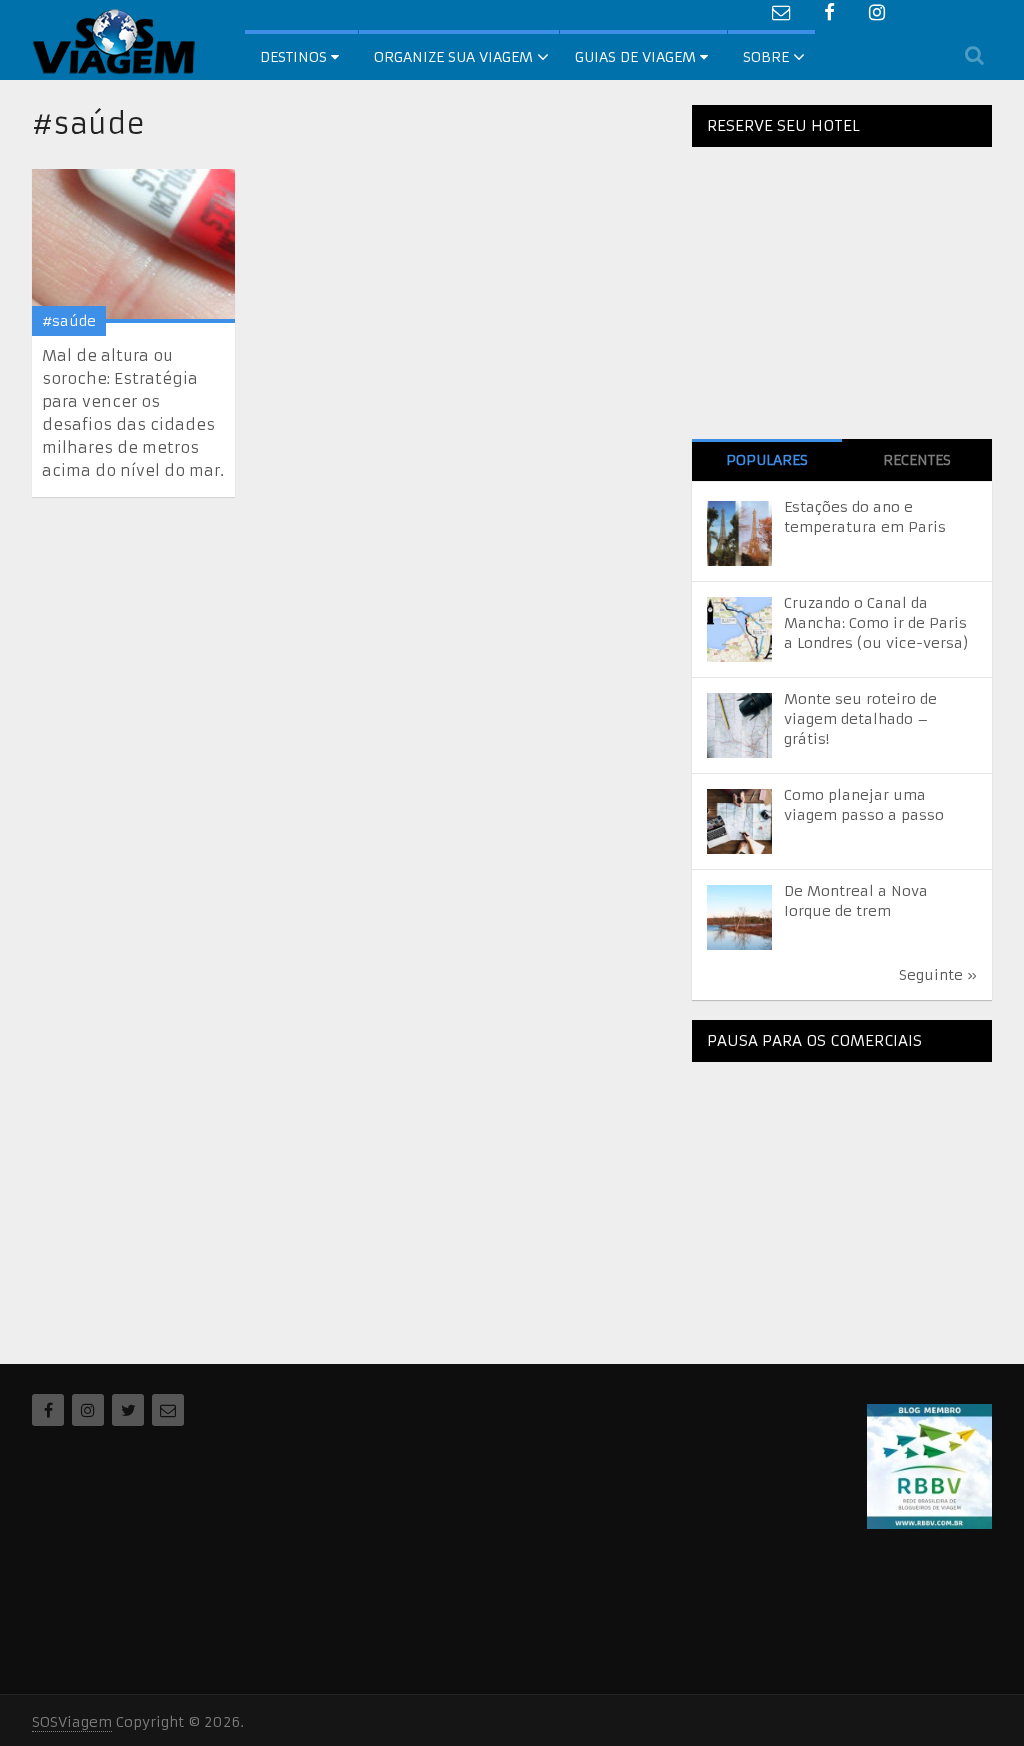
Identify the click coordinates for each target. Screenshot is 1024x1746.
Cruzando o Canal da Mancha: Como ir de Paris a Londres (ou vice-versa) (876, 623)
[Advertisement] (842, 1202)
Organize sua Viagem (453, 57)
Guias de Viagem (637, 57)
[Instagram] (88, 1410)
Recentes (917, 460)
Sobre (766, 57)
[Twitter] (128, 1410)
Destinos (295, 57)
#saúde (69, 321)
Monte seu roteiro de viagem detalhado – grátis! (860, 719)
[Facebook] (48, 1410)
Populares (767, 460)
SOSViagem (72, 1722)
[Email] (168, 1410)
